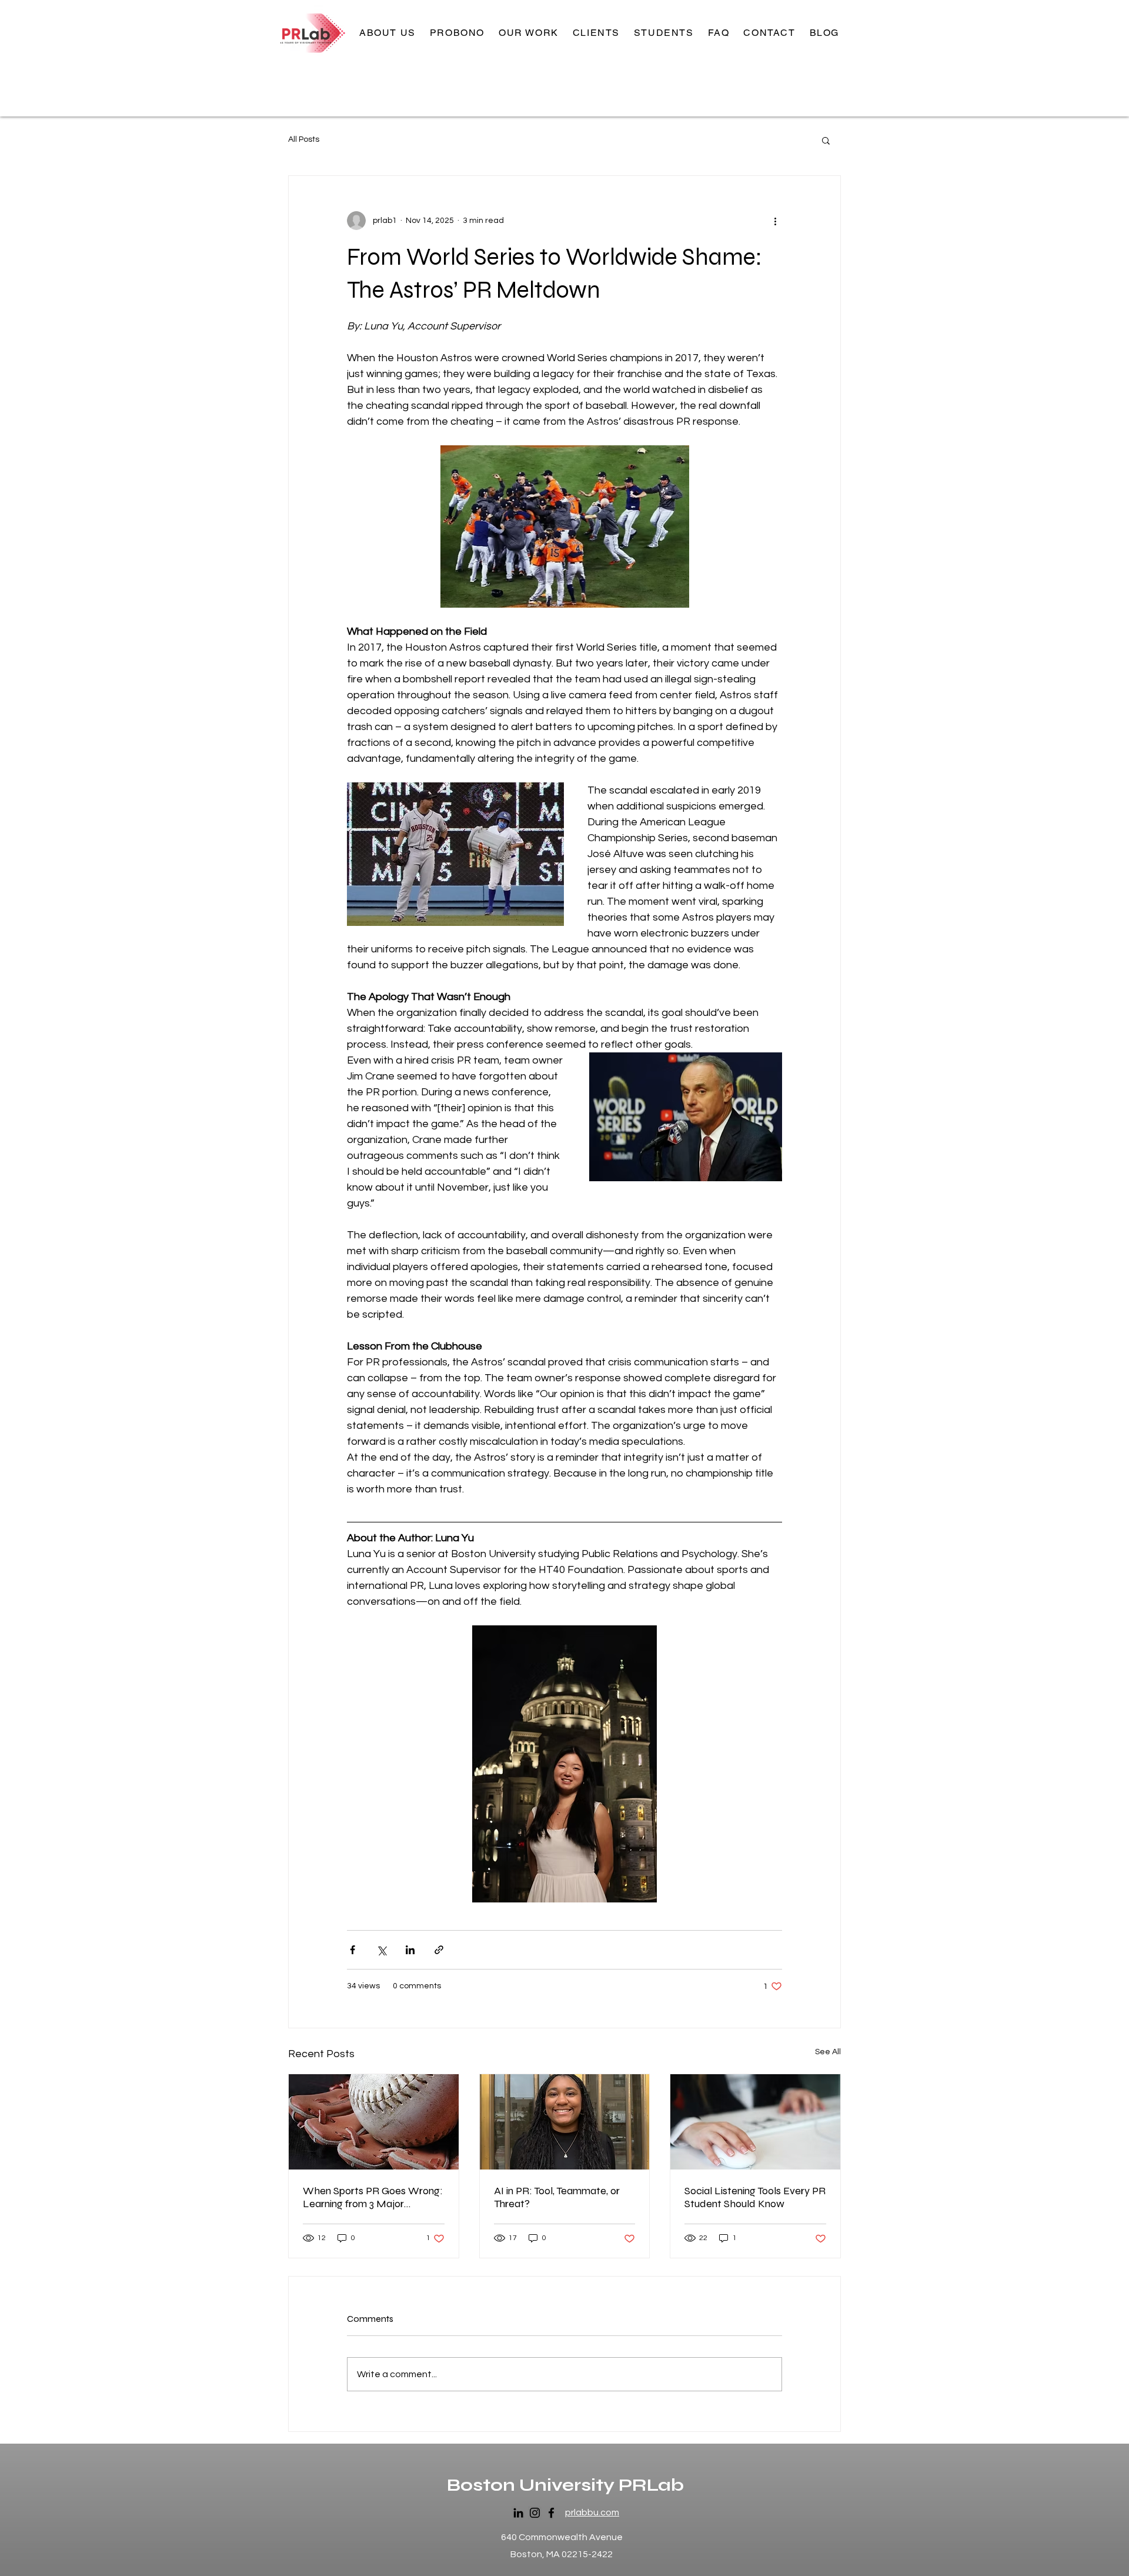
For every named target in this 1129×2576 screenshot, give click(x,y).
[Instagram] (535, 2513)
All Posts (304, 139)
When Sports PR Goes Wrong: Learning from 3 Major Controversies (373, 2197)
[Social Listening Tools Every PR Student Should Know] (755, 2122)
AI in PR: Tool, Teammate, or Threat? (557, 2197)
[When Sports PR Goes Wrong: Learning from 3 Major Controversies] (374, 2122)
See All (828, 2052)
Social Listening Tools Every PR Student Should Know (755, 2197)
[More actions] (775, 221)
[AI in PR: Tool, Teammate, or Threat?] (565, 2122)
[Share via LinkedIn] (410, 1950)
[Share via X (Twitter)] (381, 1950)
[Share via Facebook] (353, 1950)
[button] (529, 33)
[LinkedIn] (518, 2513)
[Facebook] (551, 2513)
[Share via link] (439, 1950)
